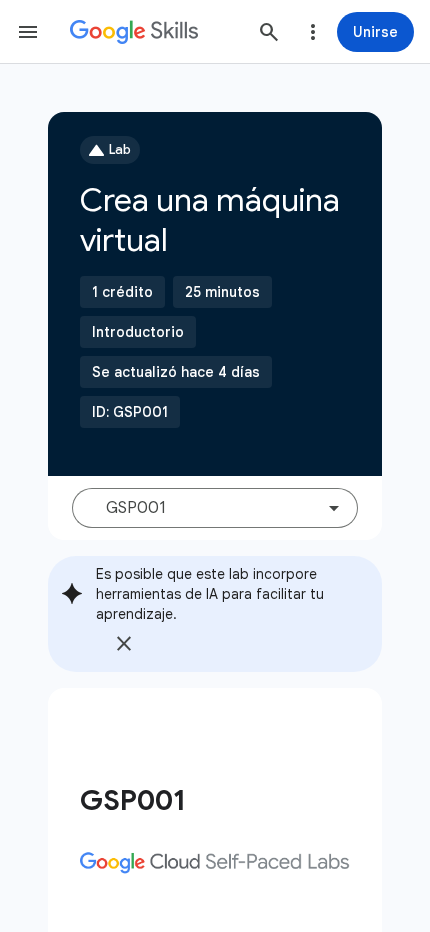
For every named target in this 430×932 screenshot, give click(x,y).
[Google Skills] (134, 32)
